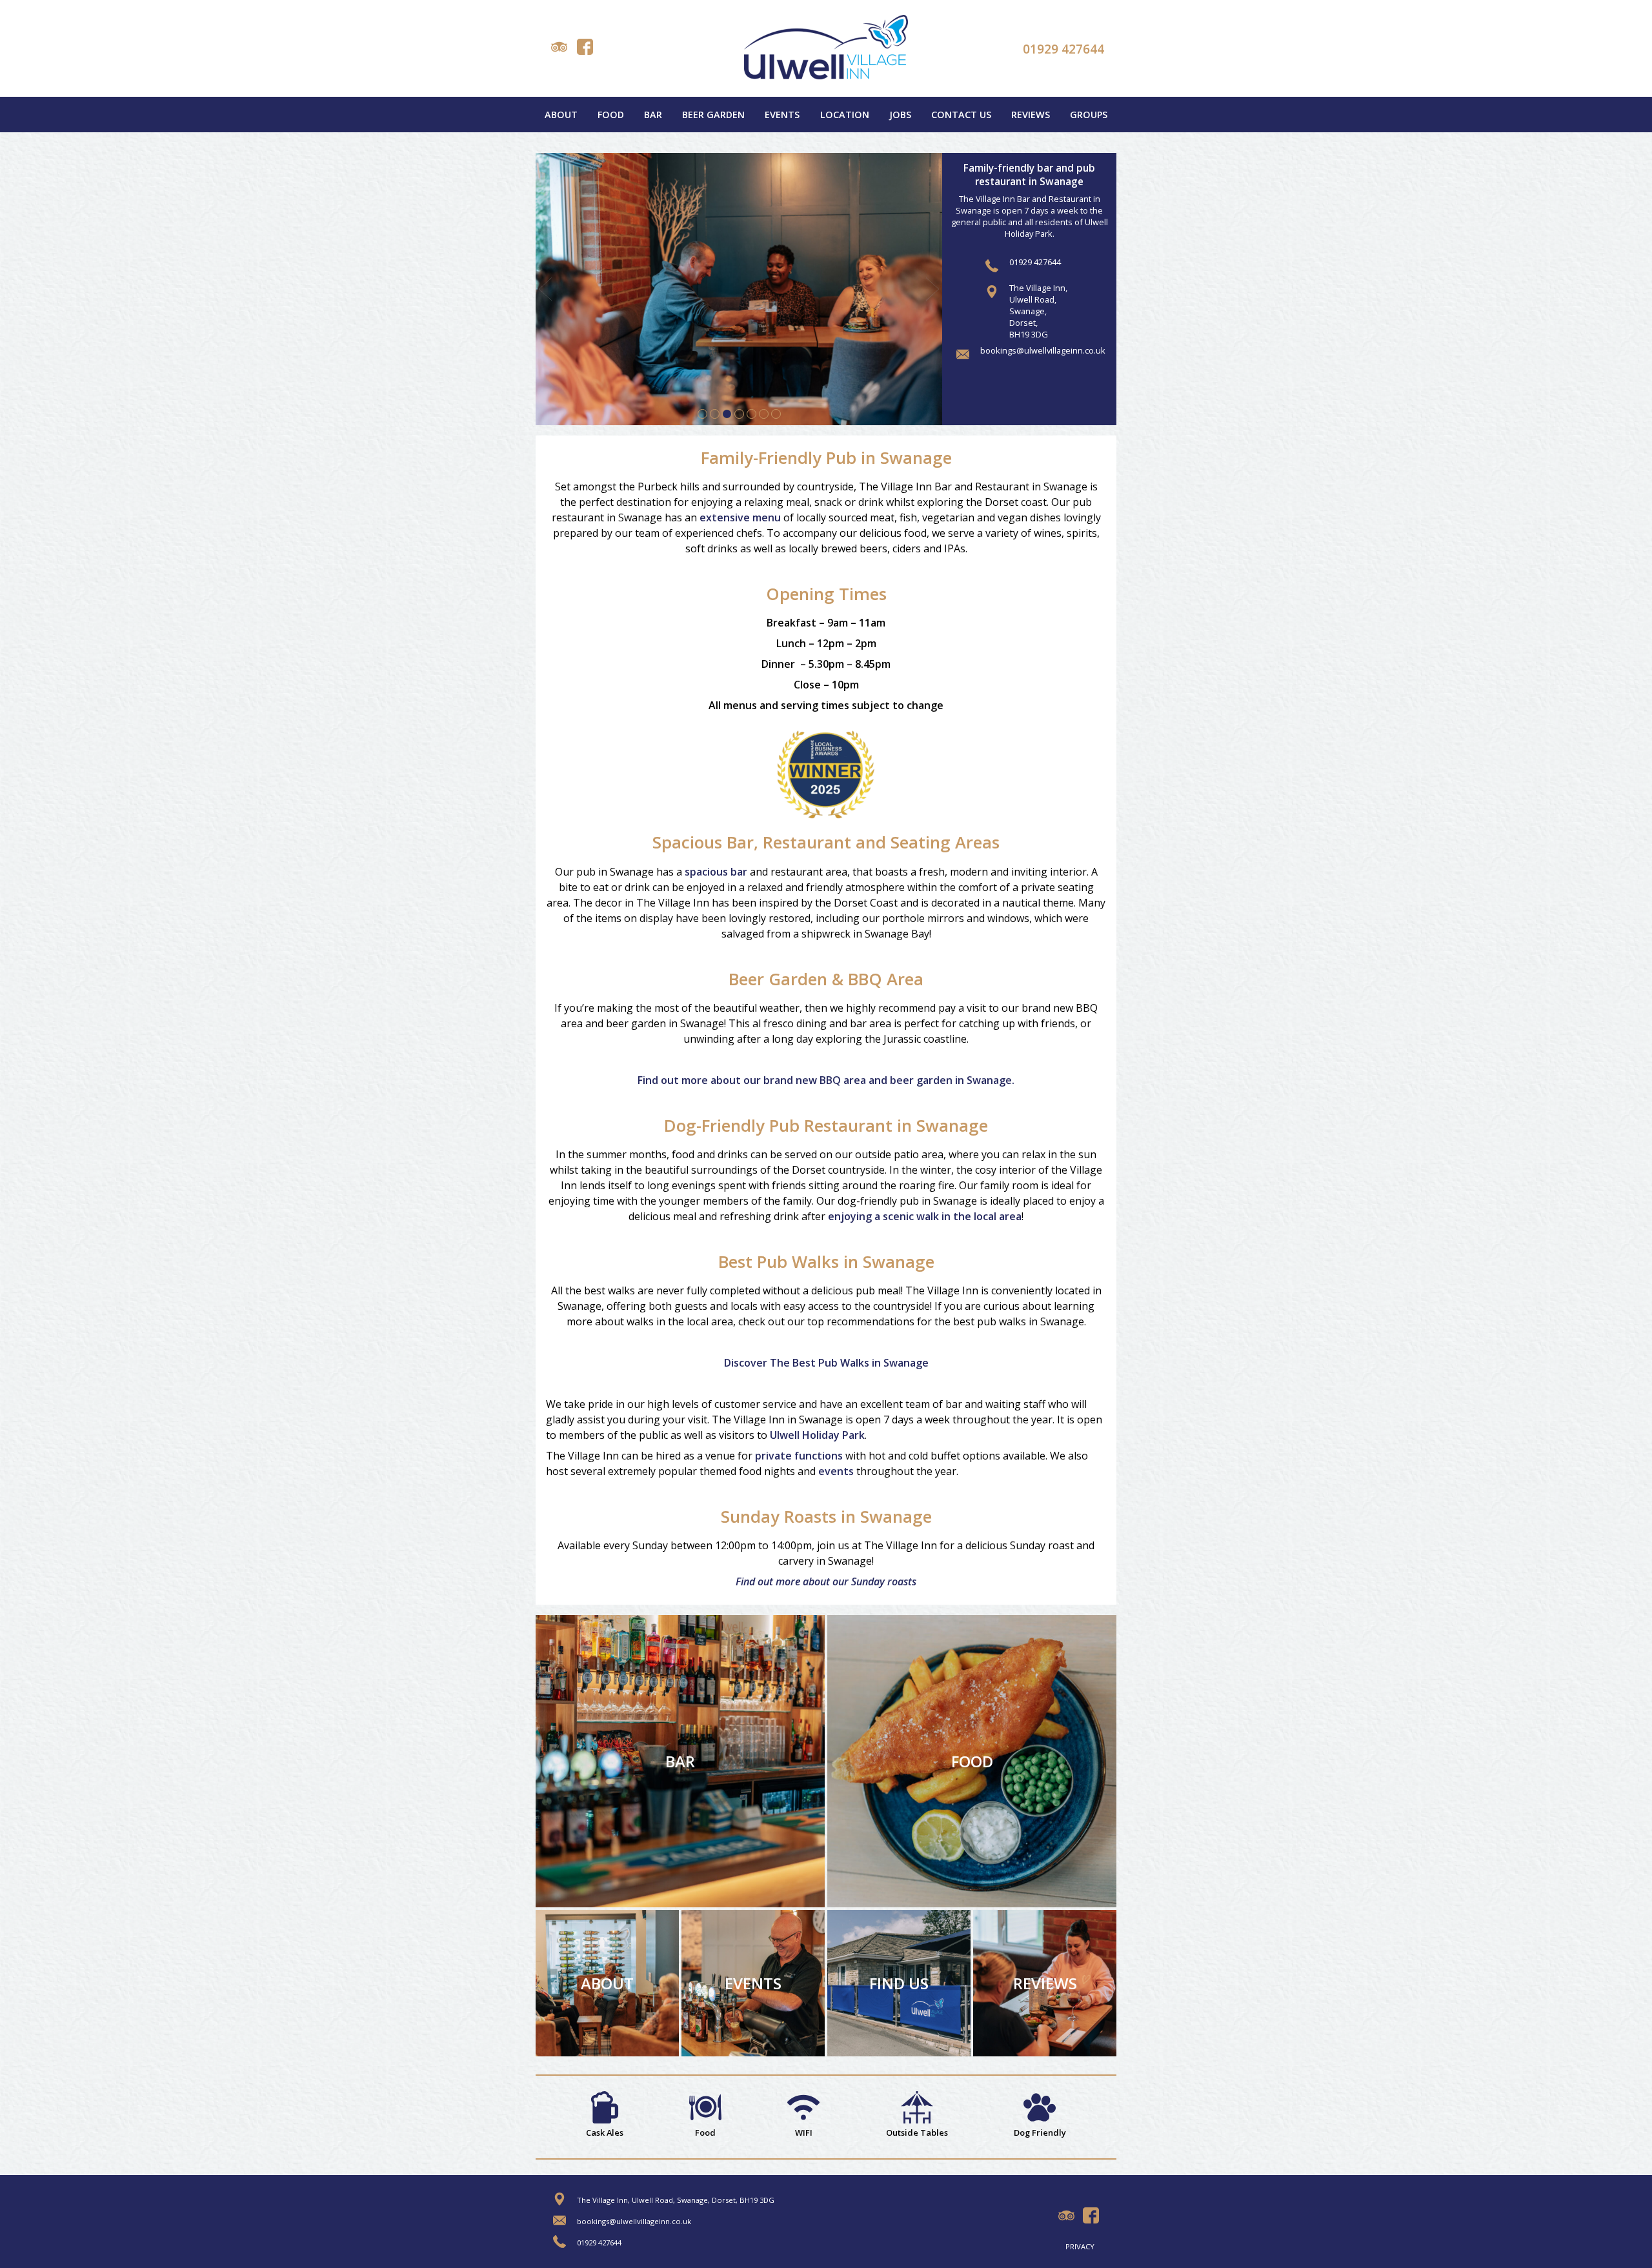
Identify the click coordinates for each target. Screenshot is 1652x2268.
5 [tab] (751, 414)
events (836, 1471)
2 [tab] (715, 414)
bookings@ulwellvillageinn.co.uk (1043, 350)
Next (932, 289)
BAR (680, 1761)
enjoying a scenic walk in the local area (925, 1216)
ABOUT (607, 1983)
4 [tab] (739, 414)
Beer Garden (713, 115)
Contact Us (961, 115)
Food (611, 115)
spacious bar (716, 872)
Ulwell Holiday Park (817, 1435)
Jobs (900, 115)
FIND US (899, 1983)
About (561, 115)
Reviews (1031, 115)
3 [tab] (727, 414)
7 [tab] (776, 414)
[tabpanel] (739, 289)
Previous (545, 289)
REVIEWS (1045, 1983)
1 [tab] (702, 414)
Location (845, 115)
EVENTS (753, 1983)
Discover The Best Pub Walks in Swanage (826, 1363)
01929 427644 (1063, 49)
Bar (653, 115)
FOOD (972, 1761)
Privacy (1080, 2246)
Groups (1089, 115)
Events (782, 115)
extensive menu (740, 517)
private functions (799, 1456)
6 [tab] (764, 414)
